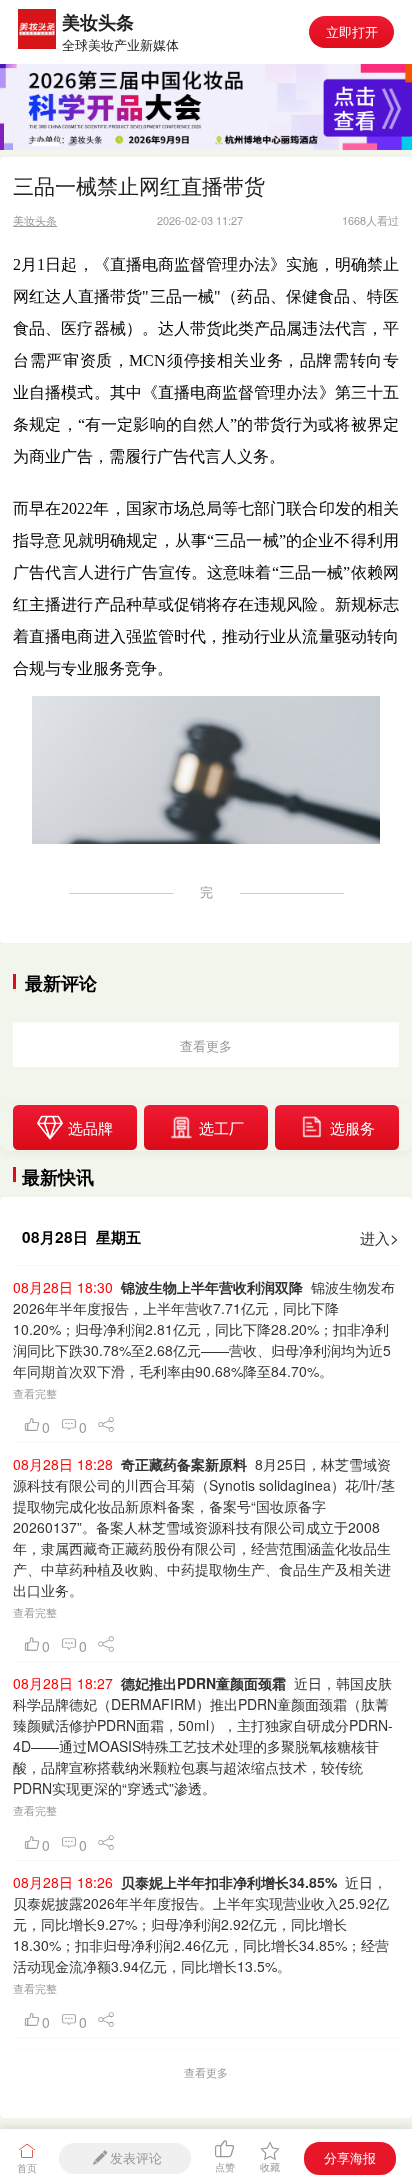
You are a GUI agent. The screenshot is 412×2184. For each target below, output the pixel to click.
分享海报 (350, 2157)
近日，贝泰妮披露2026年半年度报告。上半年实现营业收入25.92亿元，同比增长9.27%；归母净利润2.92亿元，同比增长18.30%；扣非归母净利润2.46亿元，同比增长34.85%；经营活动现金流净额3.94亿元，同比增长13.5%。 (201, 1924)
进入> (379, 1237)
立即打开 (352, 31)
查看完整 (35, 1393)
